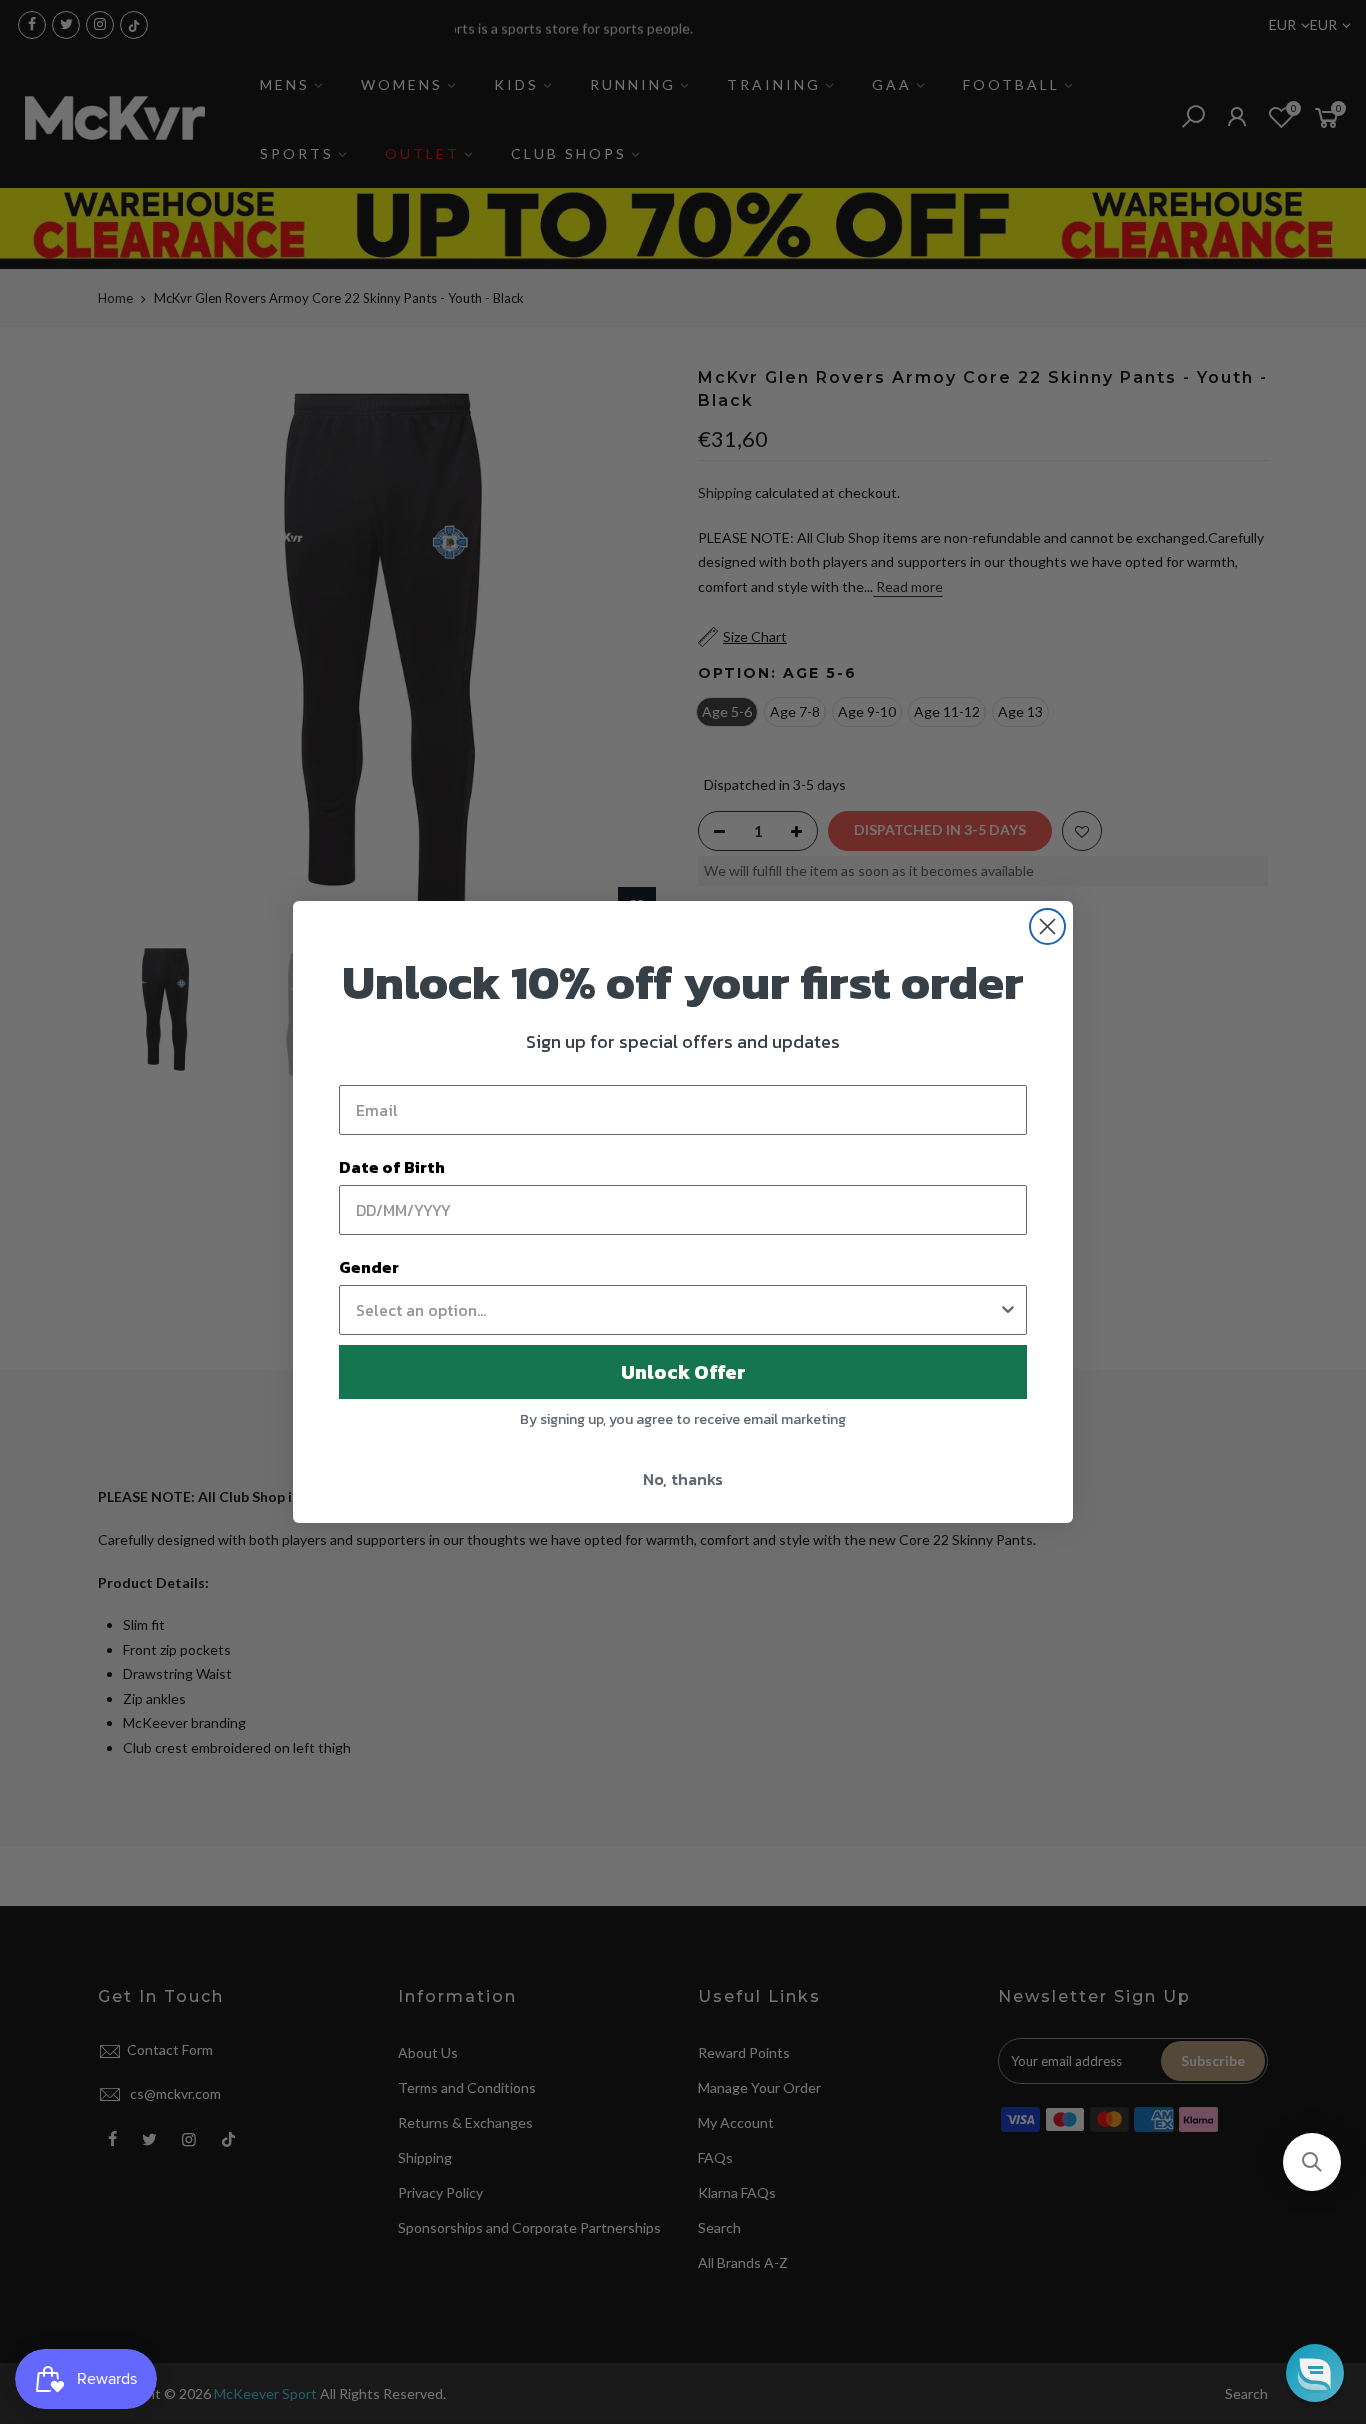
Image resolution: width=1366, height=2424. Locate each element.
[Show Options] (1008, 1310)
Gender (369, 1267)
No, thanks (683, 1479)
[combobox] (677, 1310)
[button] (1312, 2162)
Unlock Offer (683, 1372)
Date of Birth (392, 1167)
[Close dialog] (1047, 926)
